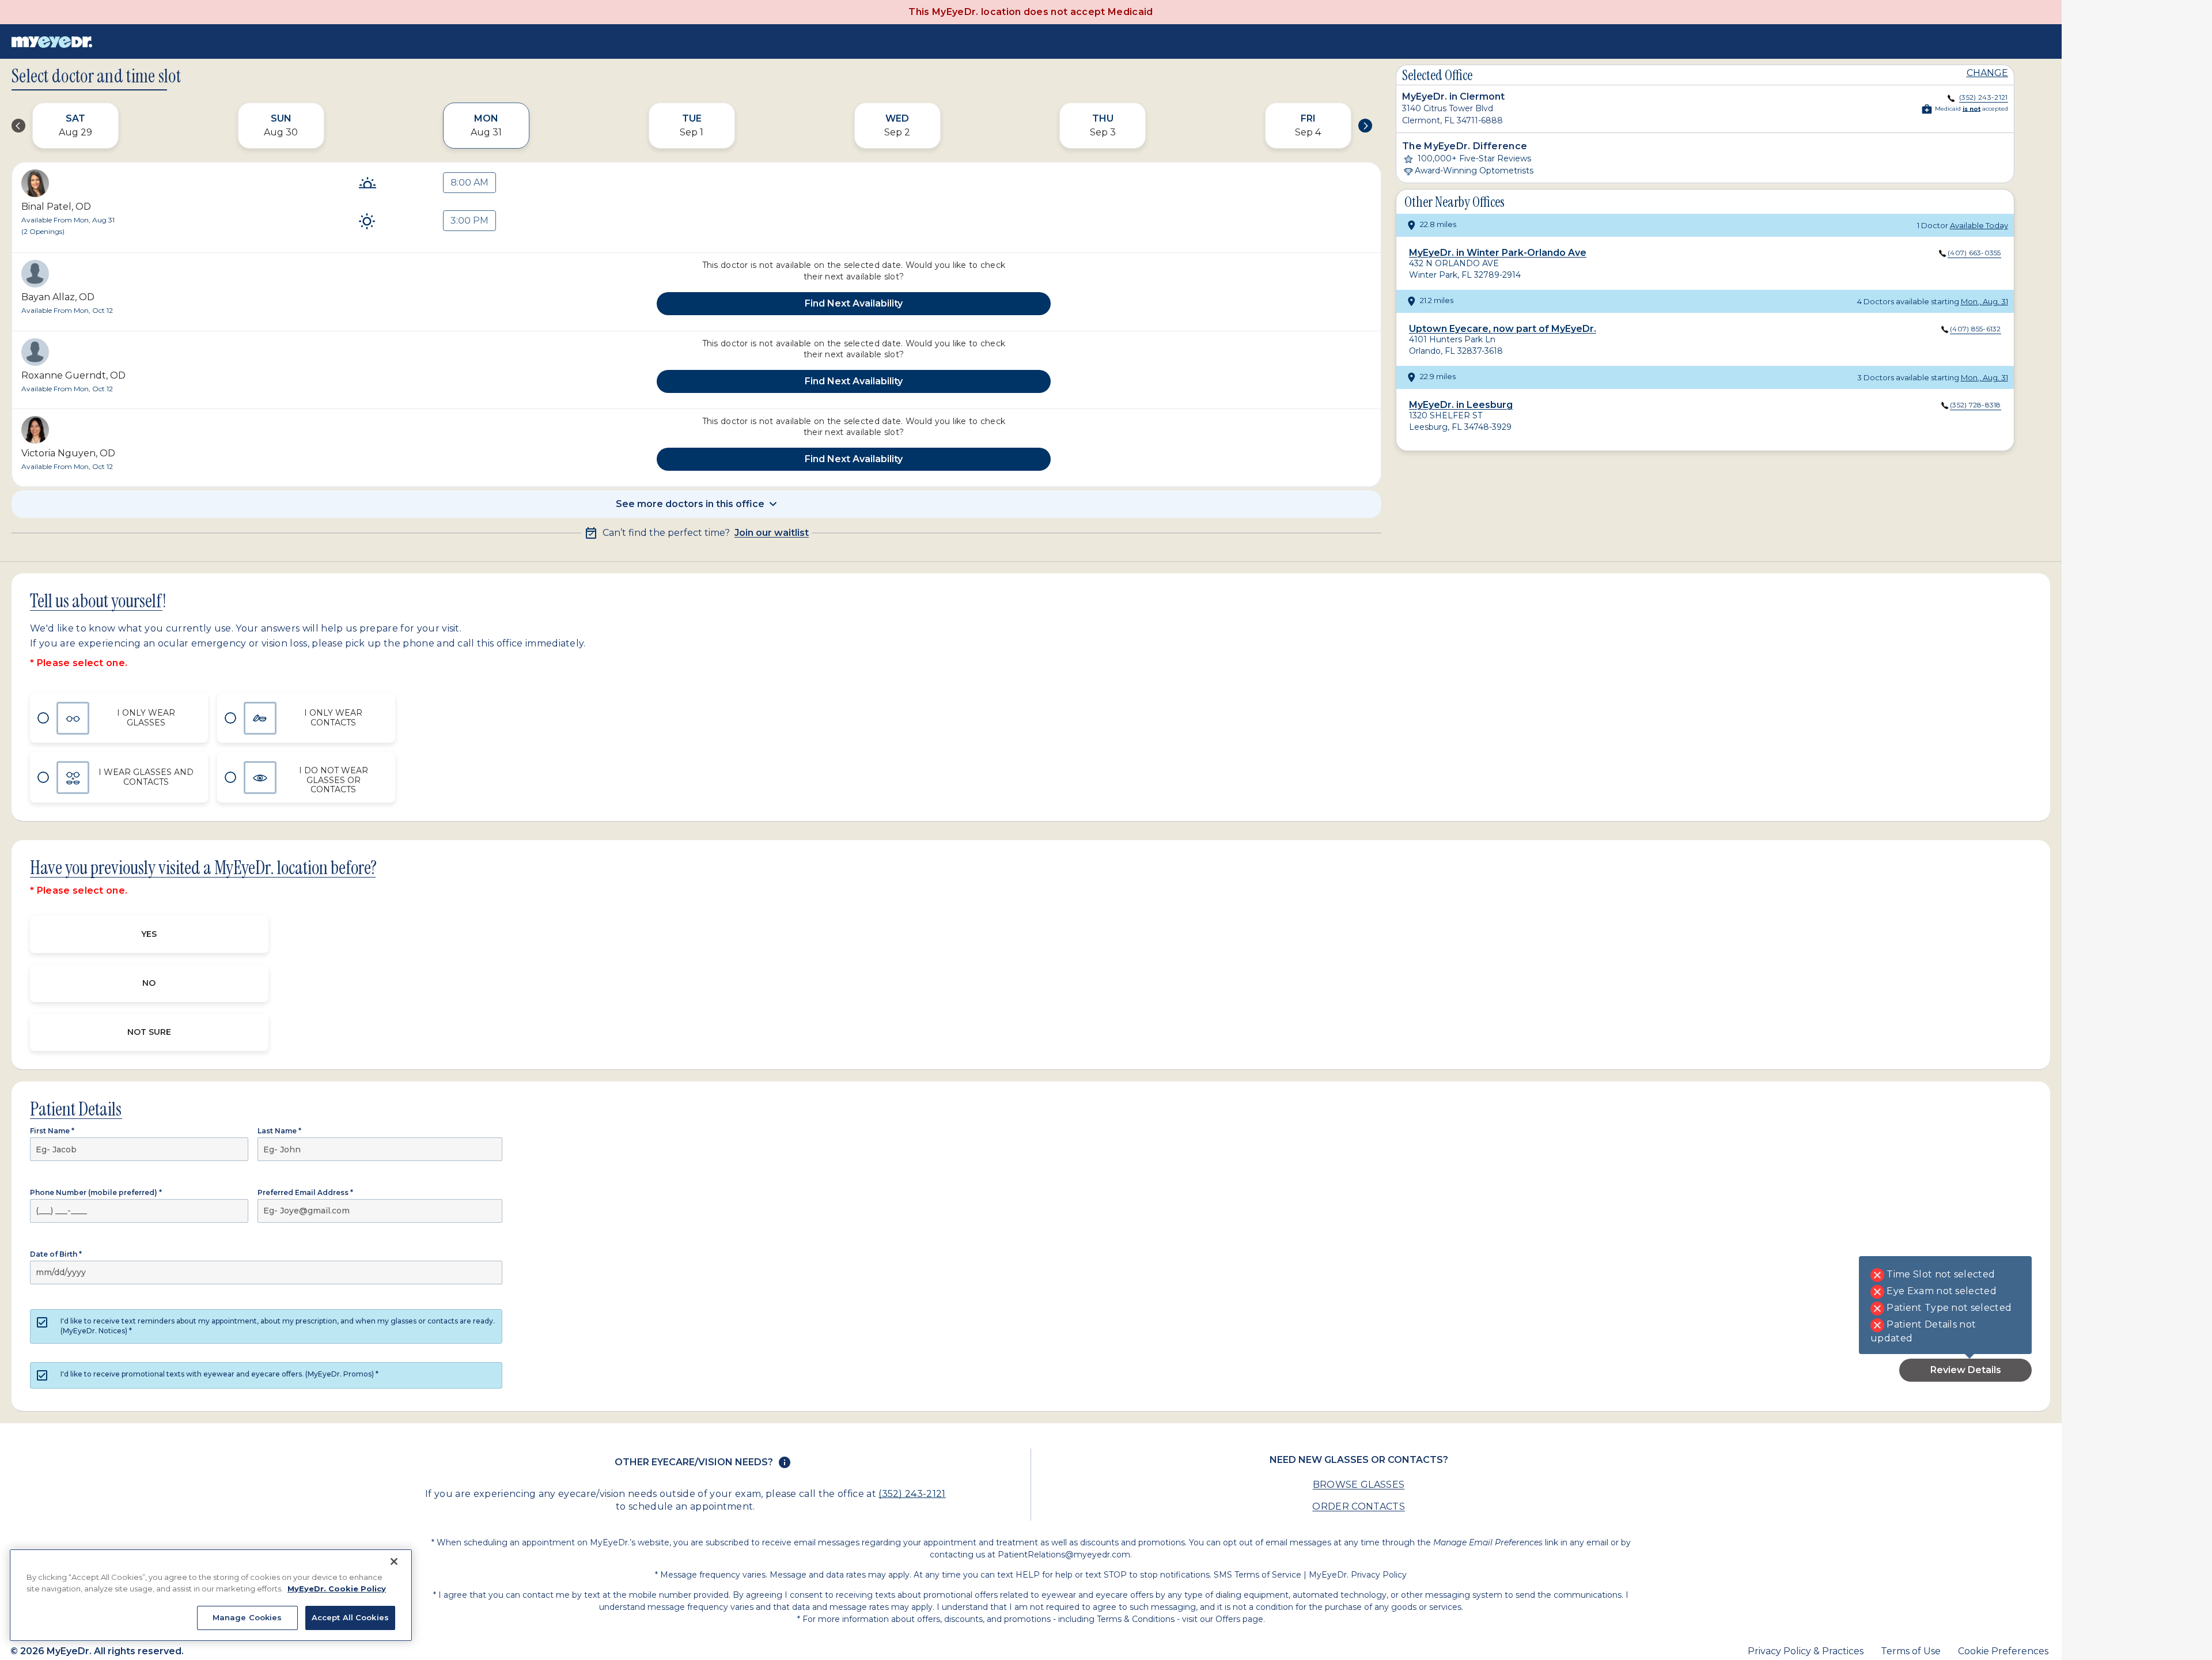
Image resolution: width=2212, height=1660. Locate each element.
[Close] (394, 1561)
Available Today (1979, 225)
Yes (149, 934)
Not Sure (149, 1032)
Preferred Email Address (305, 1192)
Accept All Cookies (350, 1617)
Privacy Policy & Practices (1806, 1651)
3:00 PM (469, 220)
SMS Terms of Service (1257, 1575)
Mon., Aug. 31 (1984, 301)
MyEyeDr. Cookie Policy (337, 1589)
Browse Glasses (1359, 1485)
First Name (52, 1131)
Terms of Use (1911, 1651)
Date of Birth (56, 1254)
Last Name (279, 1131)
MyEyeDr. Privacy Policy (1358, 1575)
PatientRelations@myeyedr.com (1064, 1555)
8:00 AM (469, 182)
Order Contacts (1358, 1506)
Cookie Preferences (2003, 1651)
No (149, 983)
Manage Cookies (247, 1617)
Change (1987, 73)
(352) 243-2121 (912, 1494)
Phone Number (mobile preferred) (96, 1192)
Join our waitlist (772, 533)
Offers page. (1240, 1619)
